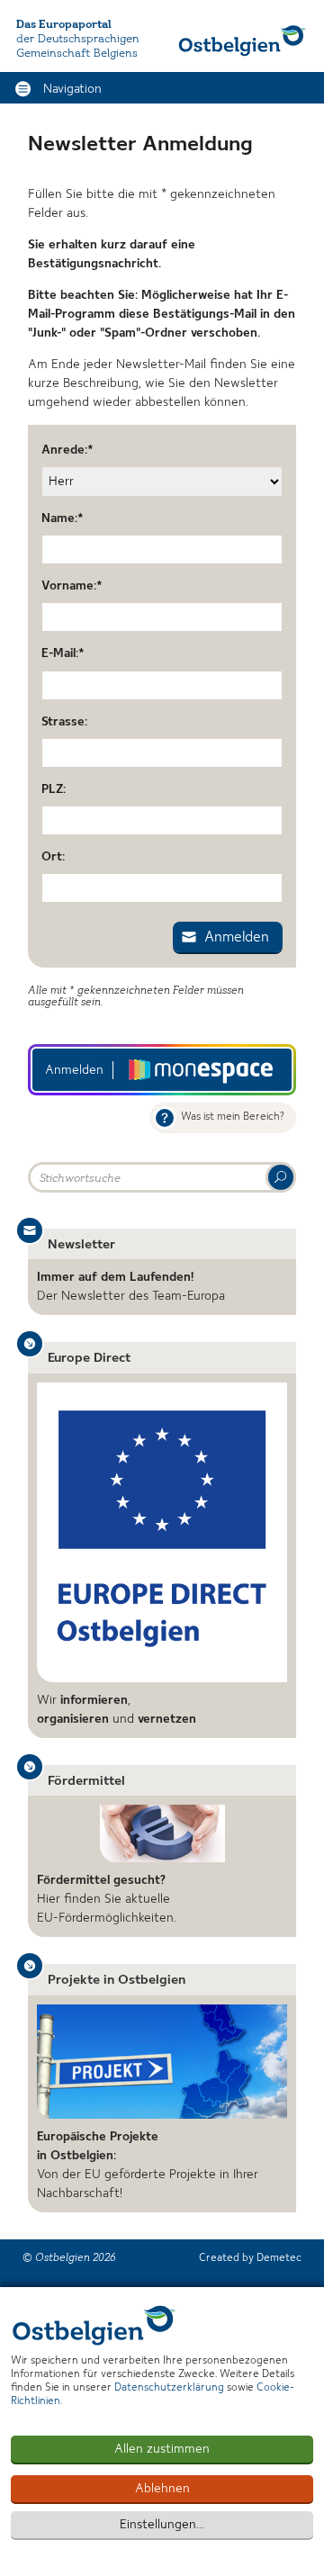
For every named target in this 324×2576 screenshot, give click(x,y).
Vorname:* (72, 586)
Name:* (63, 518)
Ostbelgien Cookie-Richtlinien (94, 2325)
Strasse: (64, 722)
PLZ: (54, 789)
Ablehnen (162, 2489)
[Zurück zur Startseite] (243, 41)
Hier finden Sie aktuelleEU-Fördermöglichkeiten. (107, 1899)
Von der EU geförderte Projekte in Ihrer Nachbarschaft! (148, 2165)
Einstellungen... (162, 2525)
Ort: (53, 857)
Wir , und (117, 1710)
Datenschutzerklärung (169, 2388)
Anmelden (237, 938)
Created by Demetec (250, 2258)
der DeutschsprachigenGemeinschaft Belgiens (78, 46)
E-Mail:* (63, 653)
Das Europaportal (64, 25)
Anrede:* (67, 450)
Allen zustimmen (162, 2449)
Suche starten (281, 1177)
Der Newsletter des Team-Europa (131, 1287)
